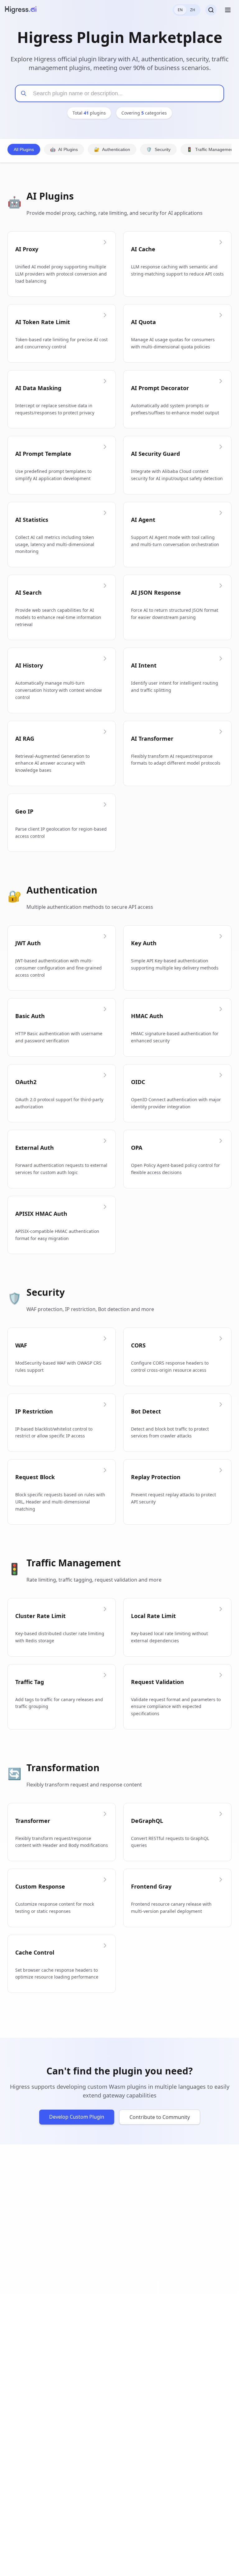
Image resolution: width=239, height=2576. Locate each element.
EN (180, 10)
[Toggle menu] (228, 10)
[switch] (186, 10)
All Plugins (24, 149)
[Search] (211, 10)
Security (158, 149)
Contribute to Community (160, 2117)
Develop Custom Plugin (77, 2117)
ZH (193, 10)
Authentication (112, 149)
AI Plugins (64, 149)
